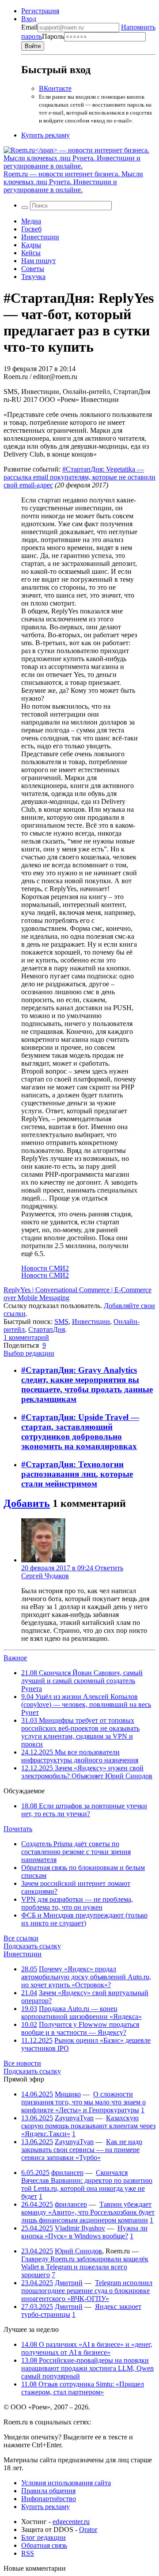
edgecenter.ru (71, 2522)
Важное (15, 1658)
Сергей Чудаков (45, 1576)
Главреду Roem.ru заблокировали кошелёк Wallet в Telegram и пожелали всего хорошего (85, 2267)
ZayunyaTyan (74, 2118)
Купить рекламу (45, 135)
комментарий (26, 1337)
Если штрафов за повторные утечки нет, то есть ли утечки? (84, 1810)
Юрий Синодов (78, 2251)
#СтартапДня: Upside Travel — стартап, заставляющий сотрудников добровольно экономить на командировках (80, 1432)
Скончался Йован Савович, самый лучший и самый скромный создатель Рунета (82, 1681)
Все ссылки (21, 1938)
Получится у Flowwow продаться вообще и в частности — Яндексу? (80, 2028)
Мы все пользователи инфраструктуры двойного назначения (80, 1756)
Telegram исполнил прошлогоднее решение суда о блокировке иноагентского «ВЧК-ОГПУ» (87, 2291)
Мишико (68, 2094)
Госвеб (31, 229)
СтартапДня (47, 1329)
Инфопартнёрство (49, 2499)
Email (29, 27)
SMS (61, 1321)
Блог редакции (44, 2537)
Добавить (27, 1503)
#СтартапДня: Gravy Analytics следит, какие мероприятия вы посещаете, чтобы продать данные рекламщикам (87, 1385)
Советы (33, 269)
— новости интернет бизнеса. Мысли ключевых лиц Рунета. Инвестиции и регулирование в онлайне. (73, 182)
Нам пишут (38, 261)
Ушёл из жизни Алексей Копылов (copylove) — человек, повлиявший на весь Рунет (86, 1704)
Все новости (22, 2063)
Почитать (18, 1829)
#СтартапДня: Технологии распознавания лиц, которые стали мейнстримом (77, 1474)
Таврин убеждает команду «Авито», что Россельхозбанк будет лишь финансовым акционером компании (88, 2212)
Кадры (31, 245)
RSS (28, 2553)
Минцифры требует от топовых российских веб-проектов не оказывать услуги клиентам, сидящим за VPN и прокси (80, 1732)
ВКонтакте (55, 88)
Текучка (33, 277)
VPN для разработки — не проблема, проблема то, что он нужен (77, 1903)
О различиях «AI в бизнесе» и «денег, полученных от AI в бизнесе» (87, 2348)
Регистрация (40, 11)
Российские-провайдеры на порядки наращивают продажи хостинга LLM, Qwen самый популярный (87, 2368)
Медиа (31, 221)
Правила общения (48, 2491)
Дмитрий (69, 2283)
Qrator (88, 2530)
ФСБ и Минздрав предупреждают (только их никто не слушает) (84, 1919)
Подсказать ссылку (32, 1946)
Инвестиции (40, 237)
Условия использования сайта (66, 2483)
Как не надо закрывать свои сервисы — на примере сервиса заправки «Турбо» (82, 2150)
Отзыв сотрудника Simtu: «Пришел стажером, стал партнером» (83, 2388)
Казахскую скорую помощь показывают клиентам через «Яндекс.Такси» (88, 2126)
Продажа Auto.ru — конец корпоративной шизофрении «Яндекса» (81, 2013)
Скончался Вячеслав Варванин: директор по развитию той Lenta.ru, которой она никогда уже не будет (87, 2184)
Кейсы (31, 253)
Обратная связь (44, 2545)
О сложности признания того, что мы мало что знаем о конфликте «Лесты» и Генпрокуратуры (83, 2102)
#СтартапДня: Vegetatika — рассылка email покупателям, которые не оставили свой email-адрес (79, 477)
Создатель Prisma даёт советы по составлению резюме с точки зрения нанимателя (76, 1852)
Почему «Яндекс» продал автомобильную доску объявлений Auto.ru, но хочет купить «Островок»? (86, 1977)
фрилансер (67, 2173)
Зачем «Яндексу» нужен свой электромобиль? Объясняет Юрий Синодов (87, 1772)
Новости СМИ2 (45, 1268)
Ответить (109, 1568)
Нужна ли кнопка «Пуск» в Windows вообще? (84, 2232)
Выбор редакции (29, 1353)
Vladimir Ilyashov (80, 2228)
